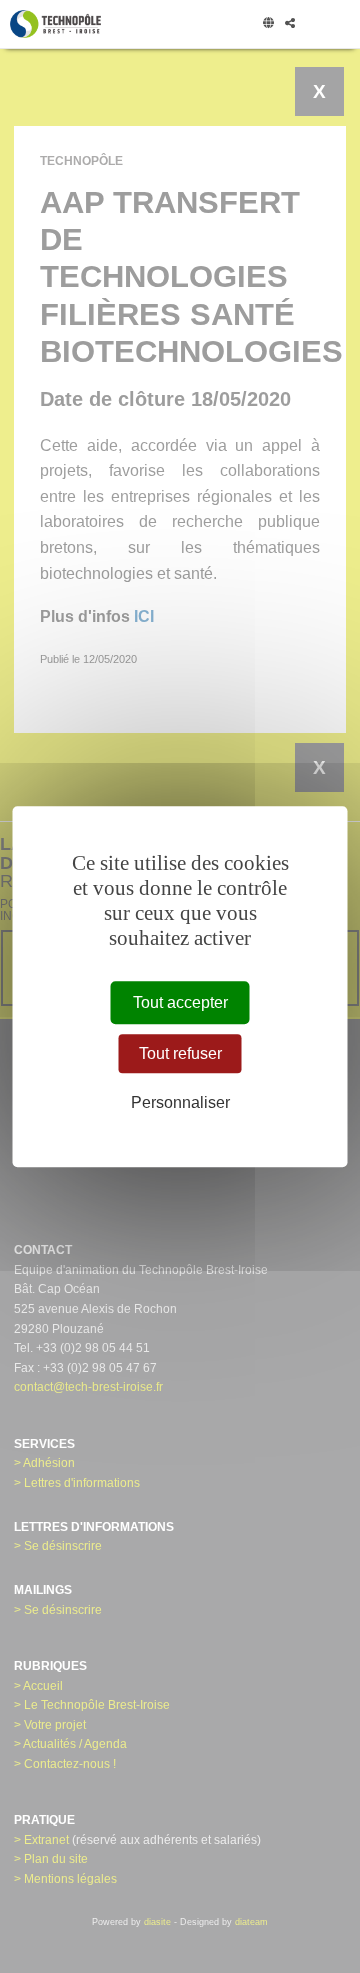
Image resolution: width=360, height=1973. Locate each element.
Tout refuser (180, 1053)
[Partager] (289, 24)
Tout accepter (180, 1002)
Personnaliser (180, 1102)
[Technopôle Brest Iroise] (55, 24)
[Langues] (268, 24)
